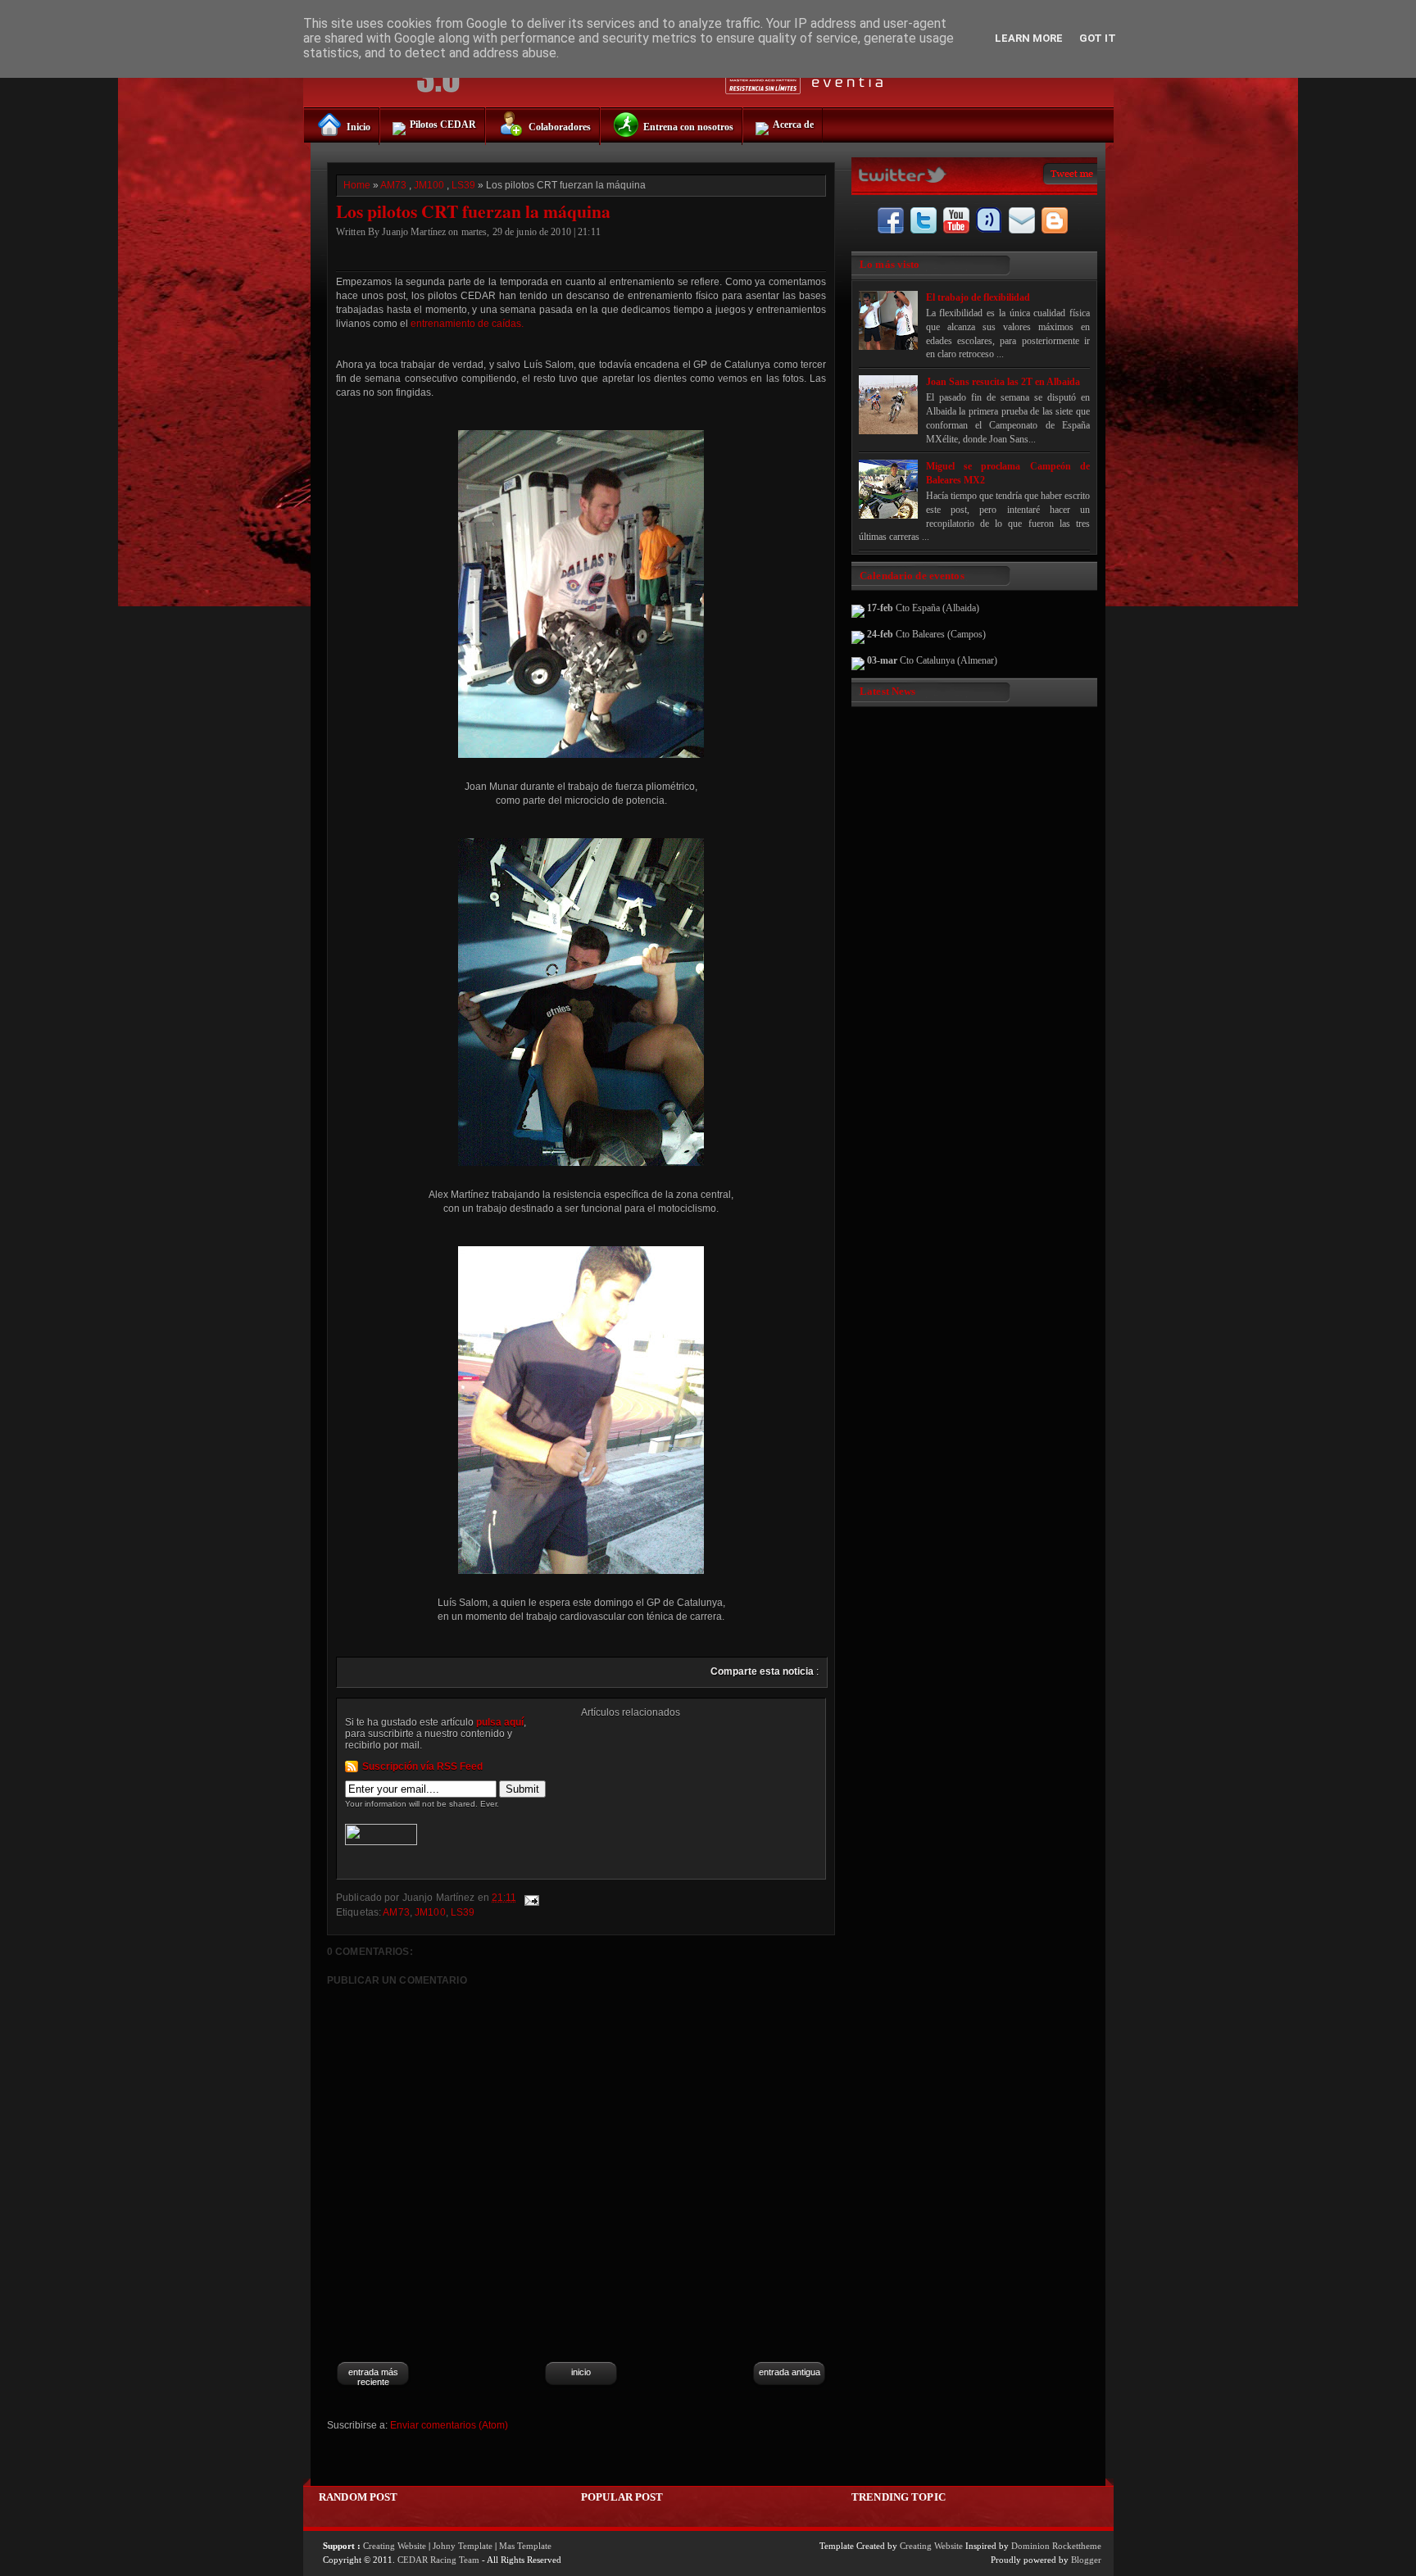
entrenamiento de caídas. (467, 324)
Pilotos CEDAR (443, 125)
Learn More (1029, 38)
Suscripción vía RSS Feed (422, 1766)
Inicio (359, 127)
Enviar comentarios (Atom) (449, 2425)
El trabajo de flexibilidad (978, 297)
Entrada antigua (790, 2372)
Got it (1098, 38)
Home (357, 185)
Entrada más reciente (373, 2377)
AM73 (393, 185)
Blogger (1086, 2560)
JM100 (429, 185)
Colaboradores (560, 127)
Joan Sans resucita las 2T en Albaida (1003, 382)
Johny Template (463, 2546)
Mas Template (525, 2546)
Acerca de (793, 125)
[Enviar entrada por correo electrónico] (531, 1898)
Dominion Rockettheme (1056, 2546)
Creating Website (395, 2546)
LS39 (463, 185)
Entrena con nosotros (688, 127)
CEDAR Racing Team (438, 2560)
